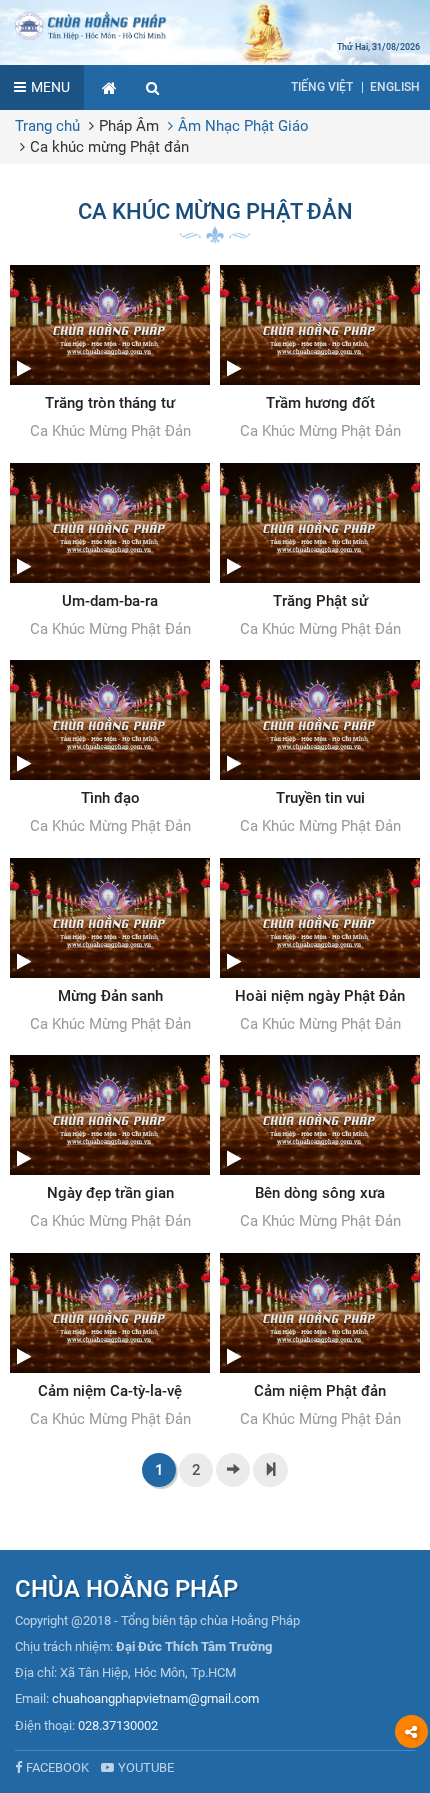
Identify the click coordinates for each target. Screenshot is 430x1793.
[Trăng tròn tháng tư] (110, 354)
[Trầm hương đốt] (320, 354)
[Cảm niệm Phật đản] (320, 1342)
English (395, 87)
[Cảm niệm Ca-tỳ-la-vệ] (110, 1342)
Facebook (57, 1767)
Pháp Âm (129, 126)
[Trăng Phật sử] (320, 552)
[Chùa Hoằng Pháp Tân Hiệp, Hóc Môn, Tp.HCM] (215, 25)
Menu (50, 87)
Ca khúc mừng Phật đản (109, 147)
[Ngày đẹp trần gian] (110, 1144)
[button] (153, 87)
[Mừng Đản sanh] (110, 947)
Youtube (146, 1767)
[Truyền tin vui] (320, 749)
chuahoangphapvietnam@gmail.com (155, 1698)
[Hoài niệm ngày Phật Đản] (320, 947)
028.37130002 (118, 1725)
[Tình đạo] (110, 749)
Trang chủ (47, 126)
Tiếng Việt (322, 87)
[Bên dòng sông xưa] (320, 1144)
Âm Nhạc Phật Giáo (243, 126)
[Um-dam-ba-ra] (110, 552)
